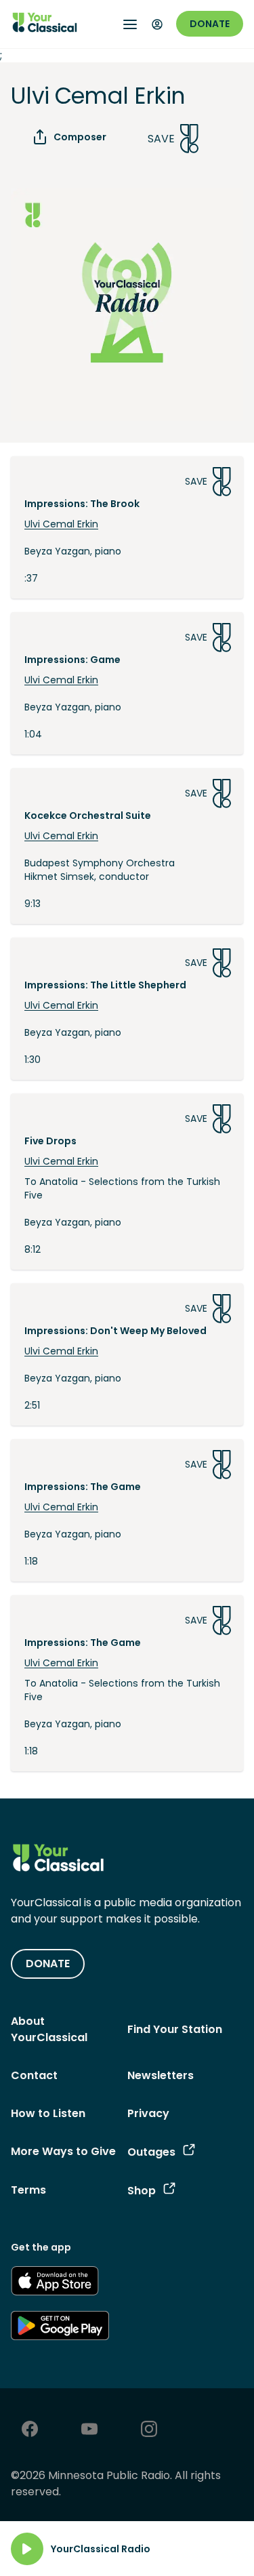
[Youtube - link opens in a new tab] (89, 2431)
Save (161, 139)
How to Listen (48, 2113)
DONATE (48, 1964)
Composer (80, 137)
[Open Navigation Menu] (130, 24)
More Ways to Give (63, 2151)
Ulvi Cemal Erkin (61, 524)
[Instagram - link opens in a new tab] (149, 2431)
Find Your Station (175, 2029)
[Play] (27, 2549)
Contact (34, 2075)
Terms (28, 2190)
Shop (142, 2191)
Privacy (148, 2113)
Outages (151, 2152)
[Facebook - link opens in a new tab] (30, 2431)
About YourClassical (49, 2029)
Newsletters (161, 2075)
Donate (210, 24)
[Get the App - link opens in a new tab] (55, 2283)
